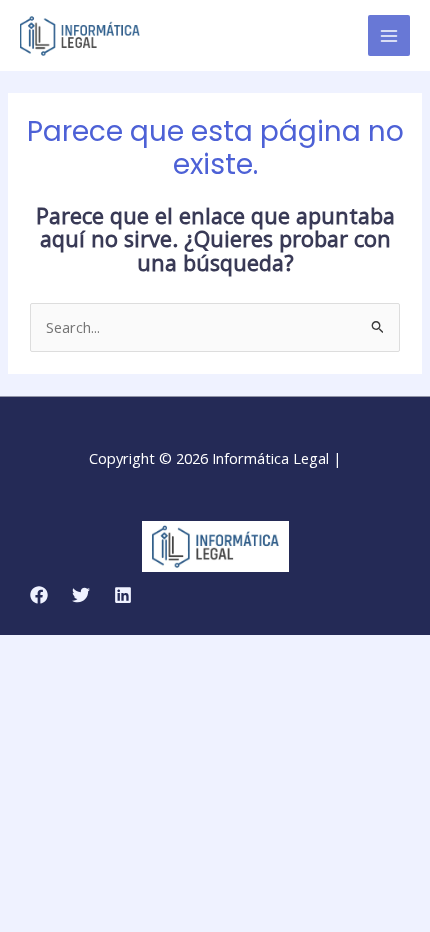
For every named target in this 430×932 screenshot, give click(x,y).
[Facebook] (39, 595)
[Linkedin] (123, 595)
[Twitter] (81, 595)
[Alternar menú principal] (389, 36)
